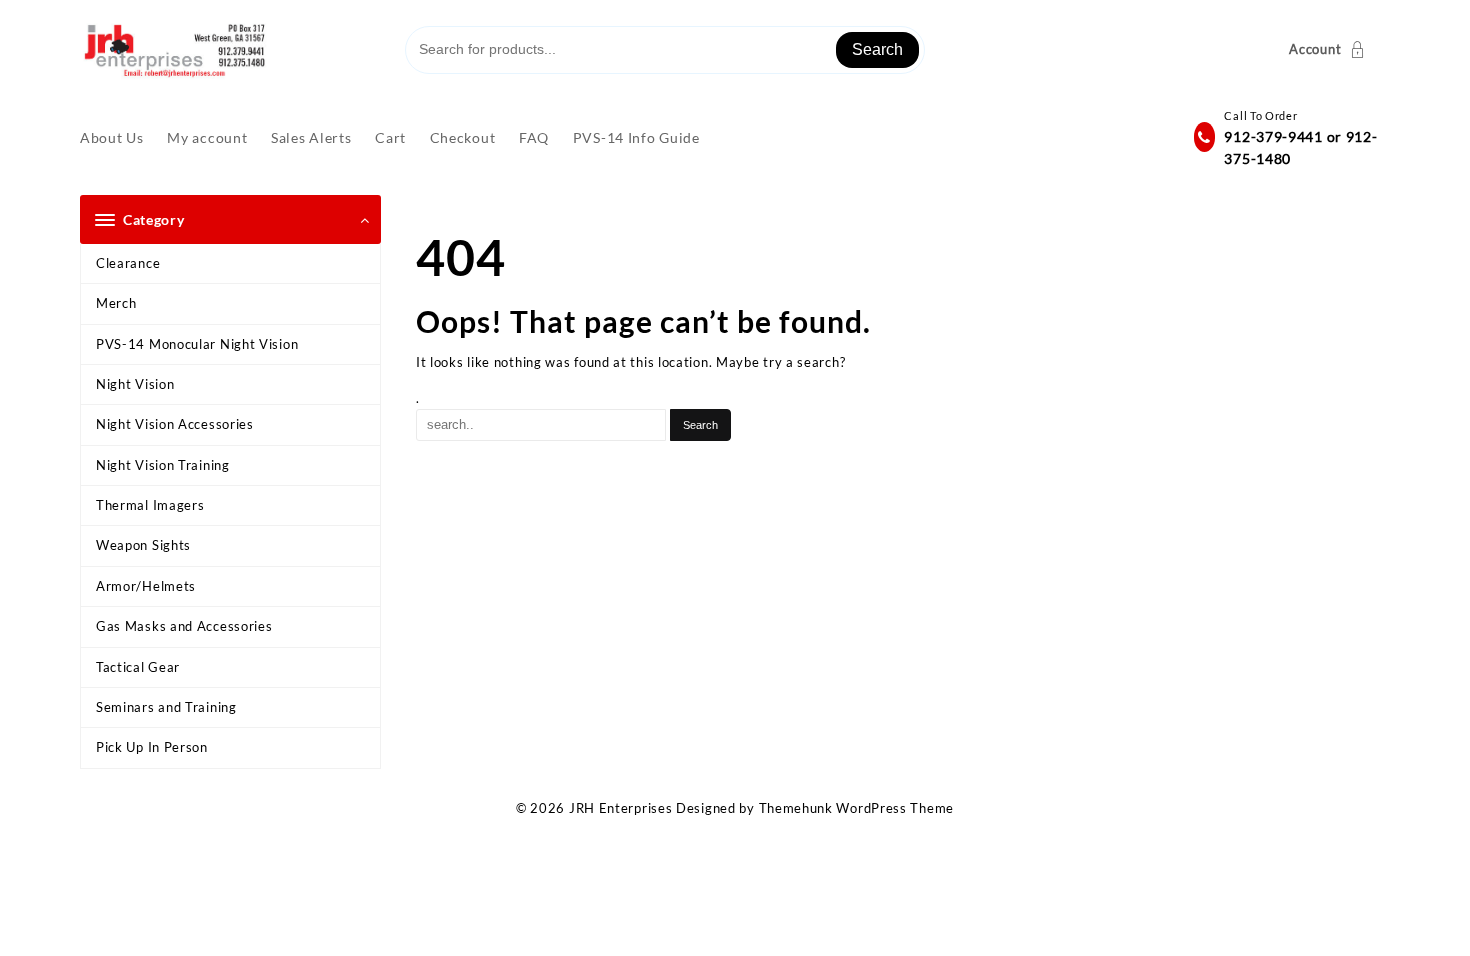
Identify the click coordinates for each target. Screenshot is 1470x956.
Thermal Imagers (150, 505)
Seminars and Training (166, 707)
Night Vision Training (163, 465)
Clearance (128, 263)
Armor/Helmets (146, 586)
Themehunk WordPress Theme (857, 808)
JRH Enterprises (621, 808)
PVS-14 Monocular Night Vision (197, 344)
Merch (116, 303)
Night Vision (135, 384)
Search (877, 49)
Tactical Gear (138, 667)
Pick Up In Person (152, 747)
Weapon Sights (143, 545)
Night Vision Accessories (175, 424)
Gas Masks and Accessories (184, 626)
